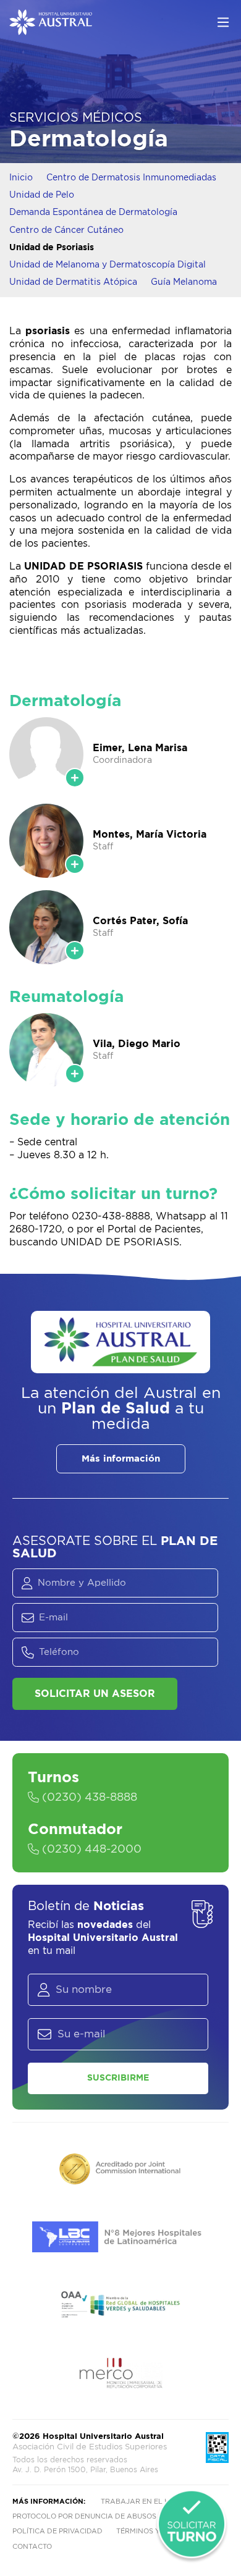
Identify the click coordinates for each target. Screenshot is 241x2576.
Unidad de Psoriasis (52, 248)
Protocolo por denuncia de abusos (84, 2516)
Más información (121, 1459)
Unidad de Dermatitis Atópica (73, 282)
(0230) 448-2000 (90, 1850)
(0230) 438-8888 (88, 1798)
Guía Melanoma (184, 282)
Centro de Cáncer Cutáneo (66, 230)
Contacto (32, 2547)
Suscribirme (118, 2078)
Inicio (21, 178)
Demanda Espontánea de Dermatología (93, 213)
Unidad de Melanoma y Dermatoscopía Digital (108, 265)
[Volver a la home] (51, 29)
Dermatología (89, 139)
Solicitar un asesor (95, 1694)
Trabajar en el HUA (140, 2502)
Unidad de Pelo (42, 195)
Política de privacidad (57, 2531)
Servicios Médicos (76, 118)
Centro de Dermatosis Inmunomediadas (131, 178)
